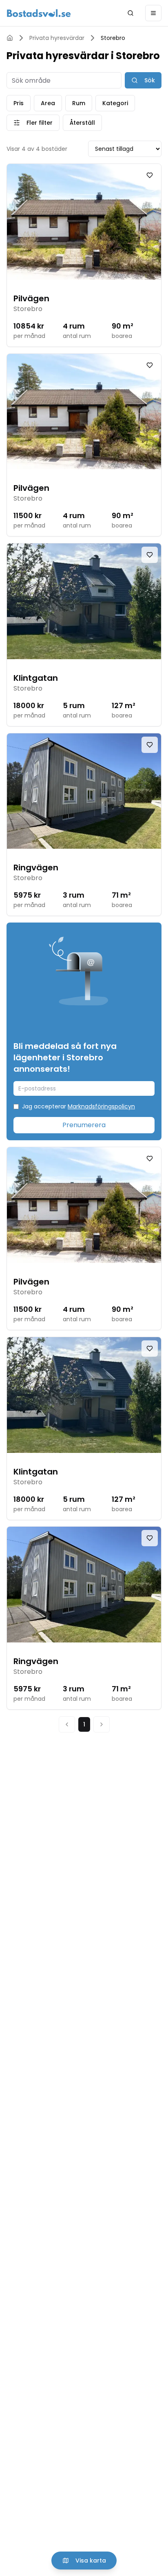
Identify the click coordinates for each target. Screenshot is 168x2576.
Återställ (82, 123)
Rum (79, 103)
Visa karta (91, 2561)
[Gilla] (150, 175)
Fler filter (40, 123)
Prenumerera (84, 1125)
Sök (150, 80)
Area (48, 103)
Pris (19, 103)
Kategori (115, 103)
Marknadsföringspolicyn (101, 1106)
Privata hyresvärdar (57, 38)
